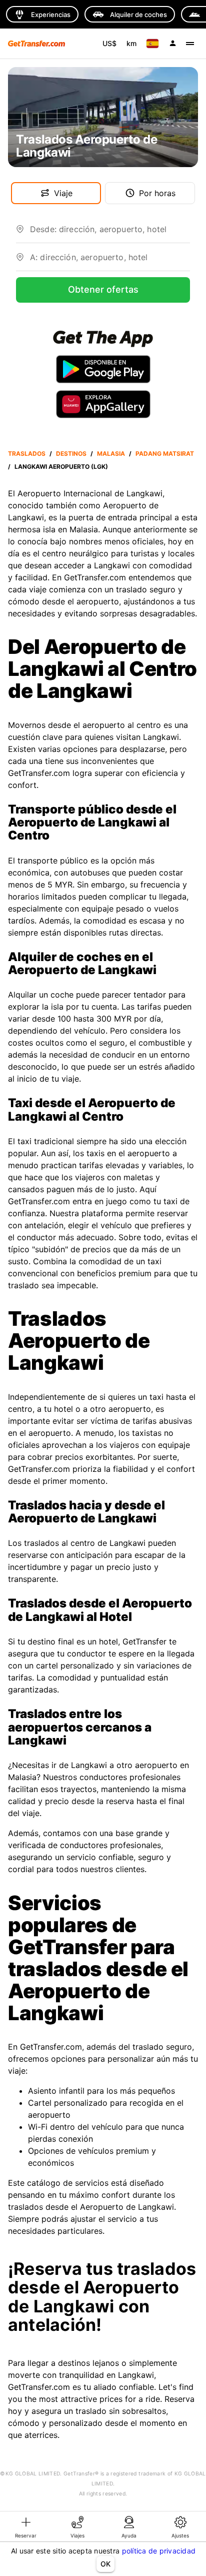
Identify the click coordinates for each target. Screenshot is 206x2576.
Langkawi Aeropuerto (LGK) (61, 467)
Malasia (111, 454)
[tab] (26, 2526)
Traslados (27, 454)
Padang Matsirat (165, 454)
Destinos (71, 454)
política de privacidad (159, 2551)
